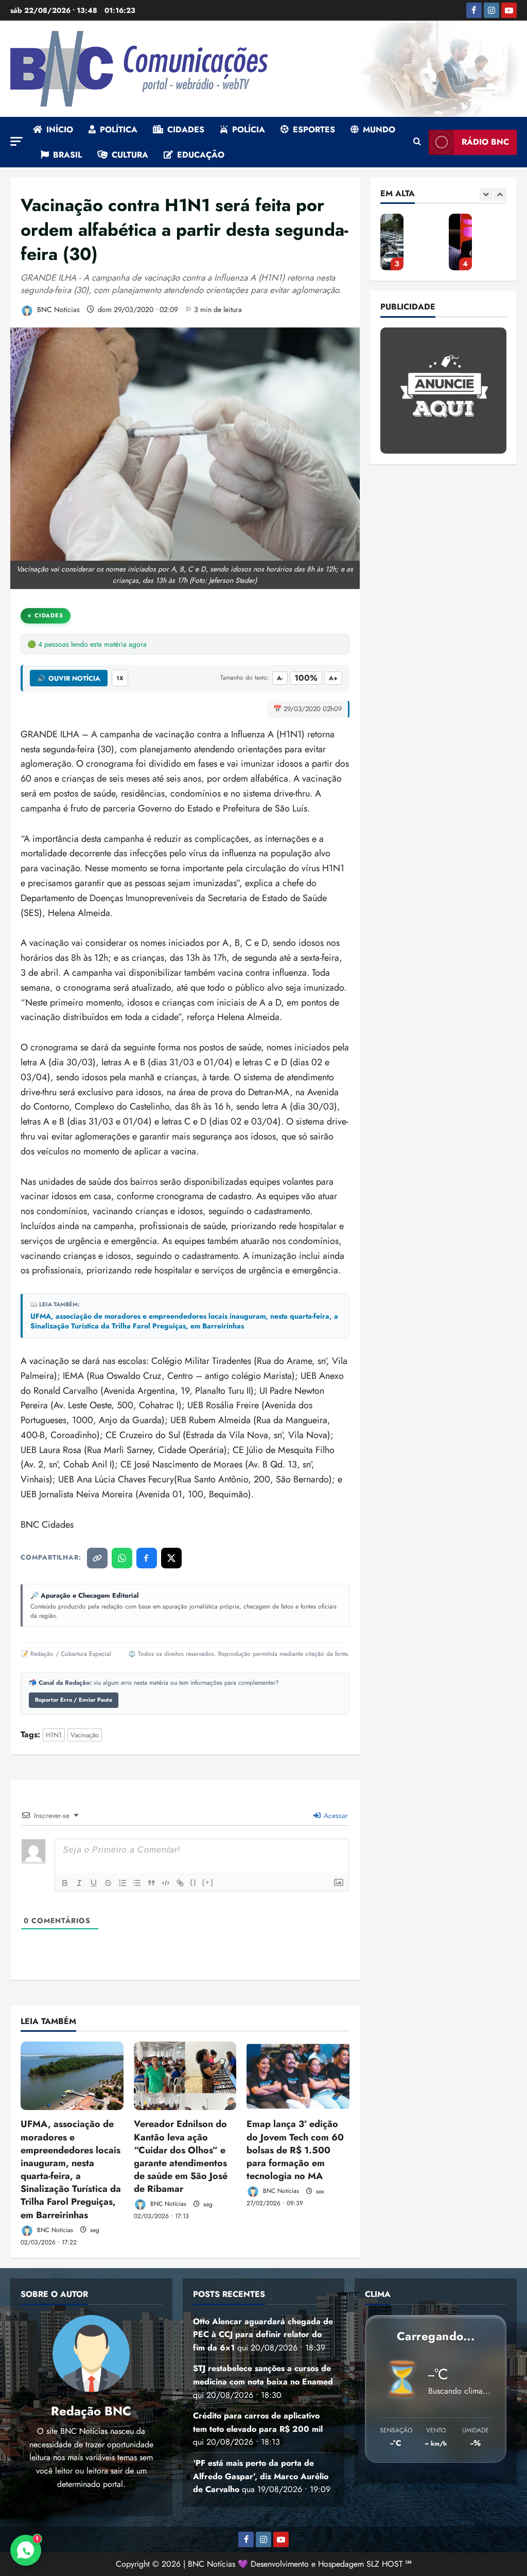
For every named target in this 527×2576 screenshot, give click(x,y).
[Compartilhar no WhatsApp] (122, 1558)
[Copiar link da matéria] (97, 1558)
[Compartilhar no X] (171, 1558)
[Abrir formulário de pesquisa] (417, 142)
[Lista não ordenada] (137, 1883)
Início (60, 129)
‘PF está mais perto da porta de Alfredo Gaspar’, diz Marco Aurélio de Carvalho (392, 242)
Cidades (186, 129)
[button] (16, 141)
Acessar (335, 1816)
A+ (333, 678)
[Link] (180, 1883)
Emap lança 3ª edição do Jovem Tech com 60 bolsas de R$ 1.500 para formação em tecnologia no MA (295, 2150)
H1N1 (54, 1735)
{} (194, 1882)
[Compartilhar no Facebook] (147, 1558)
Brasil (67, 155)
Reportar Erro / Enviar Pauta (74, 1700)
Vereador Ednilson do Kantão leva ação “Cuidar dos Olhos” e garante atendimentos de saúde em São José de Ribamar (181, 2156)
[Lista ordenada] (122, 1883)
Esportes (314, 129)
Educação (201, 155)
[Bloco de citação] (151, 1883)
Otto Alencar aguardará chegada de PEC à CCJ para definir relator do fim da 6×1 (263, 2335)
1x (120, 678)
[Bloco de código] (166, 1883)
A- (280, 678)
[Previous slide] (486, 194)
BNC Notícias (57, 309)
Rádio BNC (485, 142)
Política (119, 129)
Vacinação (85, 1735)
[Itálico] (79, 1883)
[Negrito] (65, 1883)
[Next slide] (500, 194)
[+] (208, 1882)
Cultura (130, 155)
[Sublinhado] (94, 1883)
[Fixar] (108, 1883)
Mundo (379, 129)
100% (306, 678)
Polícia (249, 129)
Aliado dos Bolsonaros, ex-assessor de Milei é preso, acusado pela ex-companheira (460, 242)
